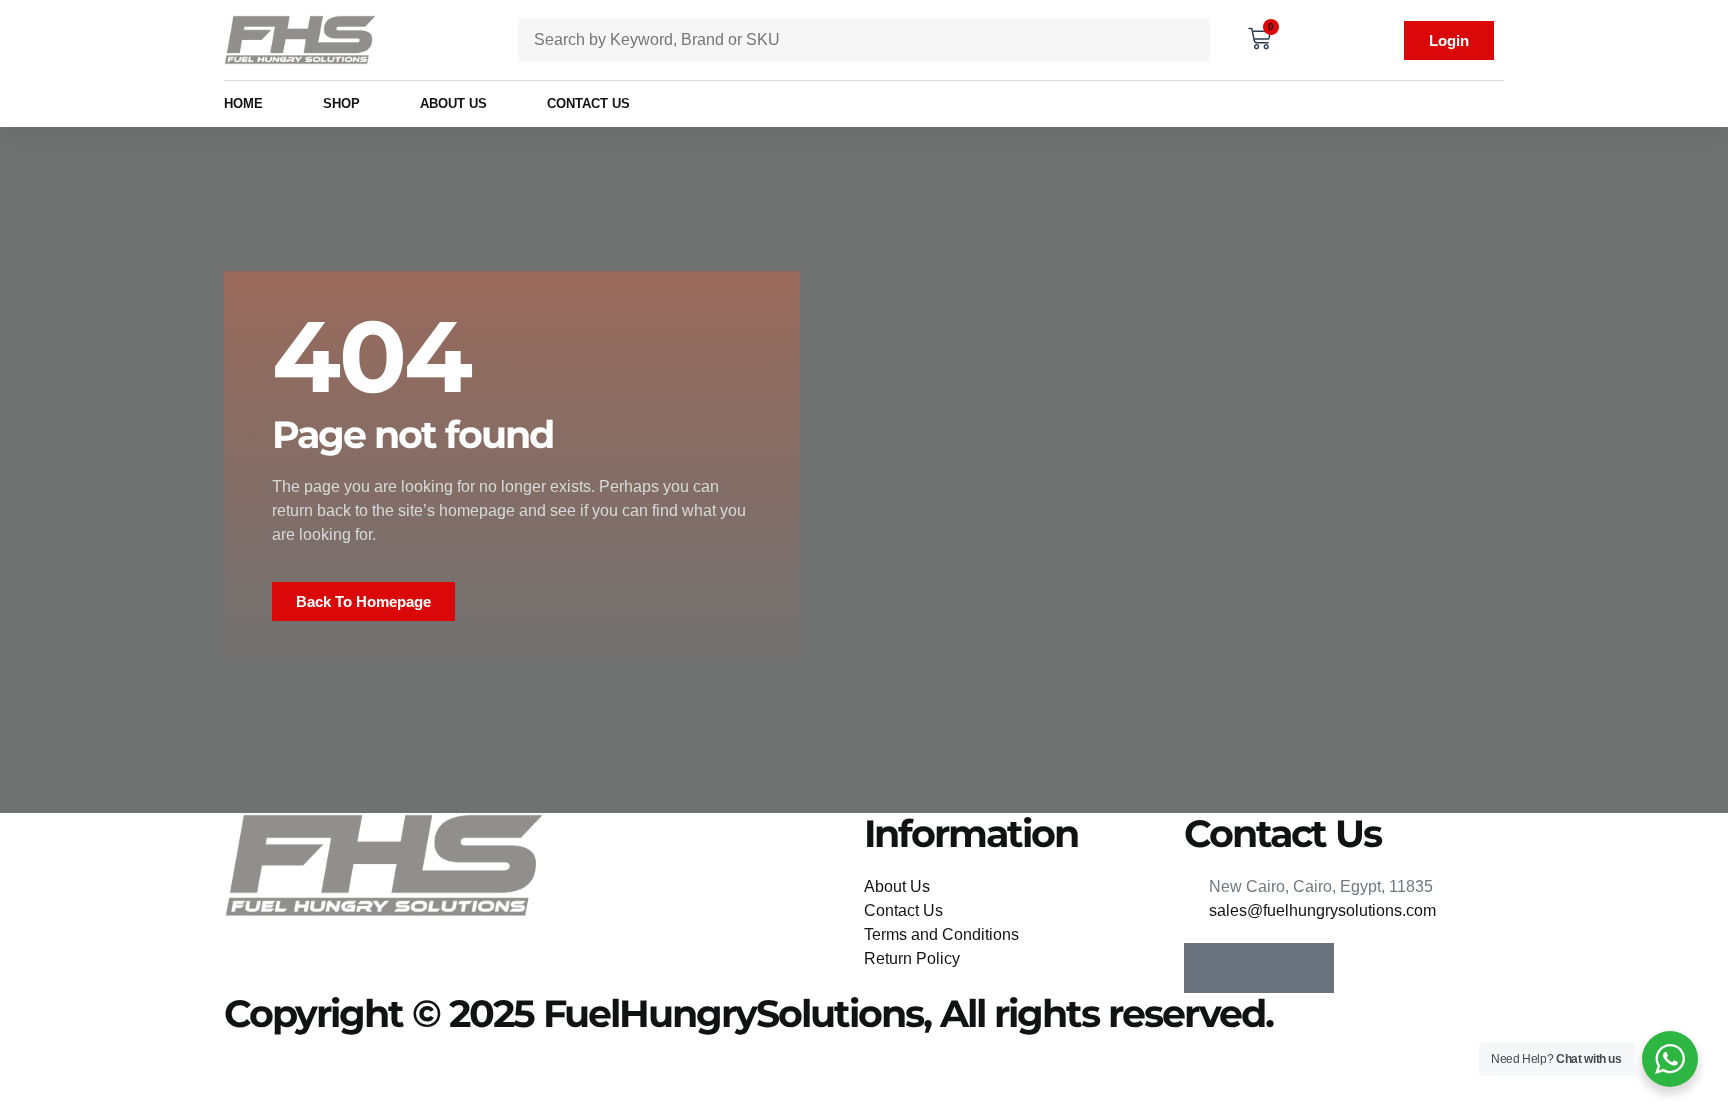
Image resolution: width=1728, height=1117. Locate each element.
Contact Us (588, 103)
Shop (341, 103)
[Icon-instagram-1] (1259, 968)
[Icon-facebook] (1209, 968)
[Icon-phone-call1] (1309, 968)
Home (243, 103)
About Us (453, 103)
